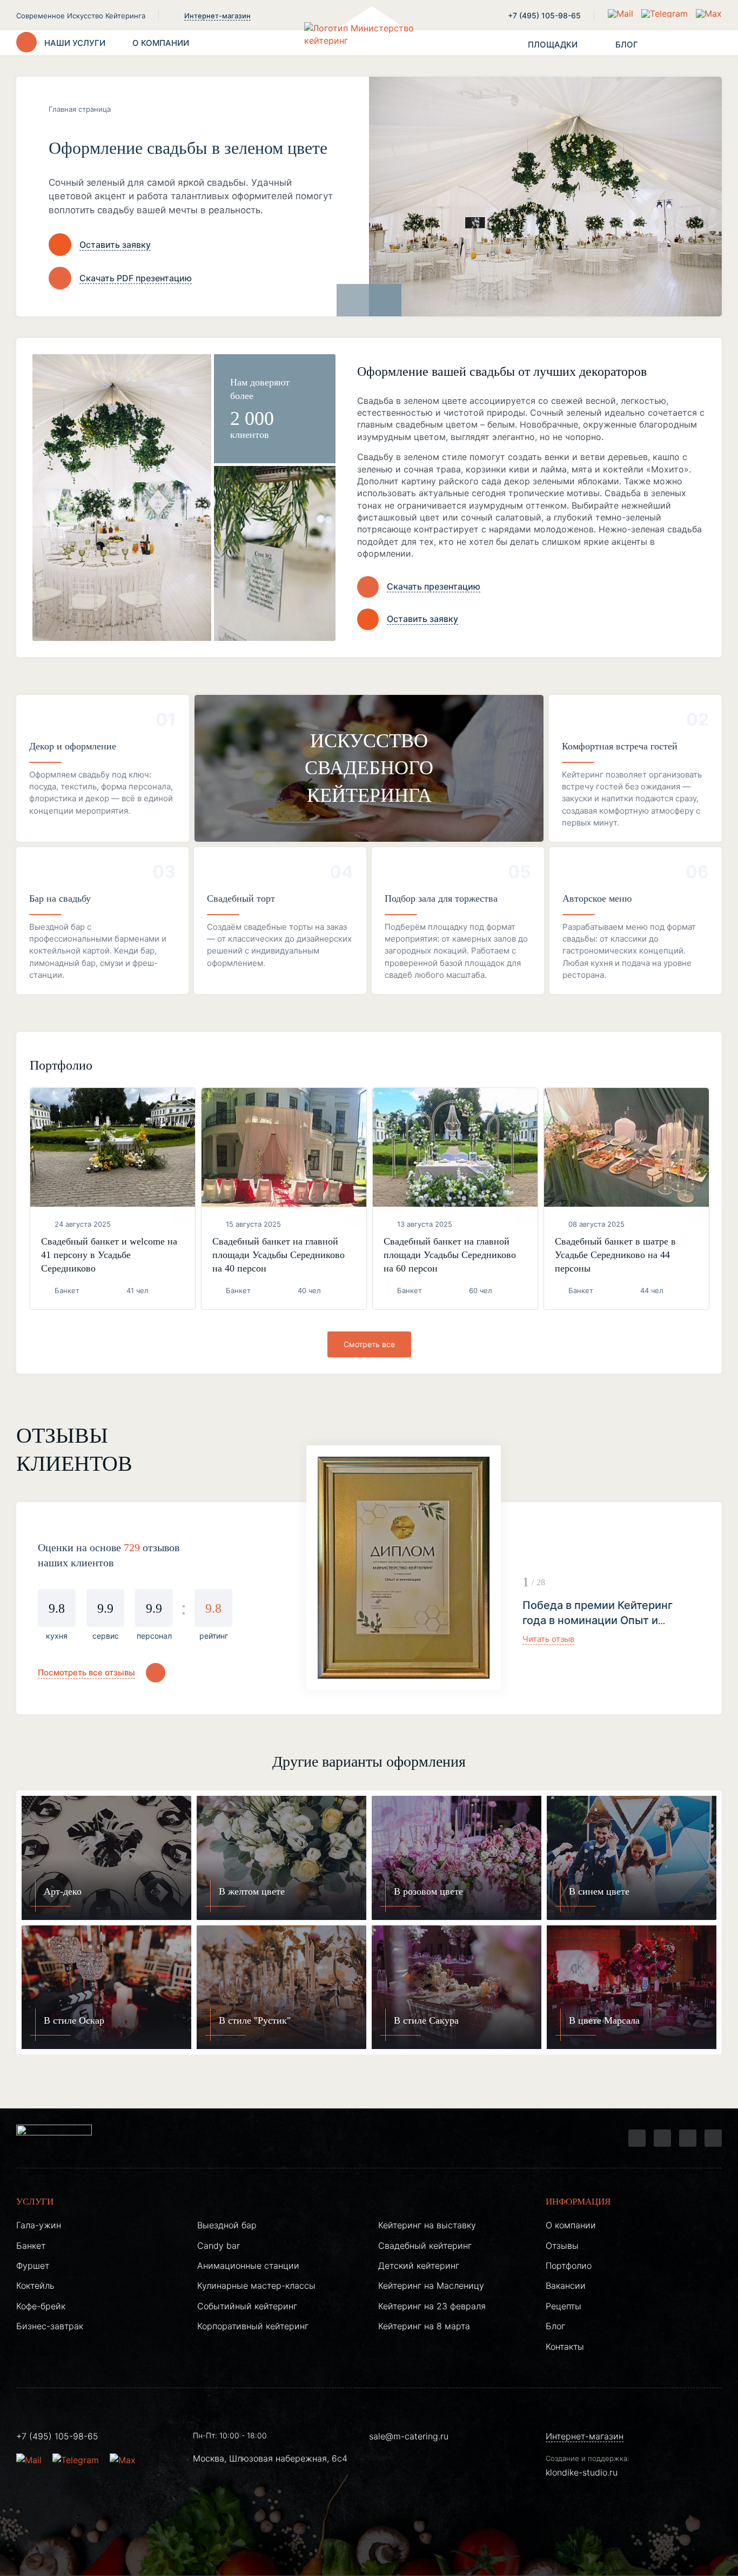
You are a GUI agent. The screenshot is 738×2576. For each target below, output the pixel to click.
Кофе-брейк (41, 2306)
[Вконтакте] (662, 2138)
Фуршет (33, 2266)
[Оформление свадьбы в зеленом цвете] (545, 197)
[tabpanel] (507, 1568)
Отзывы (562, 2246)
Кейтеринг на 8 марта (424, 2326)
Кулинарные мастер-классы (256, 2286)
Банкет (31, 2246)
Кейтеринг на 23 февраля (432, 2306)
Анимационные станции (248, 2266)
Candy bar (219, 2246)
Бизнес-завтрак (50, 2326)
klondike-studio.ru (582, 2472)
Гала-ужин (39, 2225)
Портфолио (569, 2266)
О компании (571, 2225)
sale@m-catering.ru (409, 2436)
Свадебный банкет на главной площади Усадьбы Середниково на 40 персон (279, 1255)
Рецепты (563, 2306)
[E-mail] (622, 13)
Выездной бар (227, 2225)
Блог (555, 2326)
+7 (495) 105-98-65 (544, 15)
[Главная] (369, 43)
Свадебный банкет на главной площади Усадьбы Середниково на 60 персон (450, 1255)
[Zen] (688, 2138)
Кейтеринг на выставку (427, 2225)
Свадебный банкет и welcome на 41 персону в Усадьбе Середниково (109, 1255)
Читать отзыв (548, 1639)
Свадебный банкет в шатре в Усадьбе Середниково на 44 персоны (615, 1255)
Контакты (565, 2347)
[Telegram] (637, 2138)
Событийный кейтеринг (247, 2306)
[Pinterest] (713, 2138)
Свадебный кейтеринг (425, 2246)
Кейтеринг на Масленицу (431, 2286)
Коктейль (35, 2286)
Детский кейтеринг (419, 2266)
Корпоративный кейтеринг (253, 2326)
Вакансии (566, 2286)
